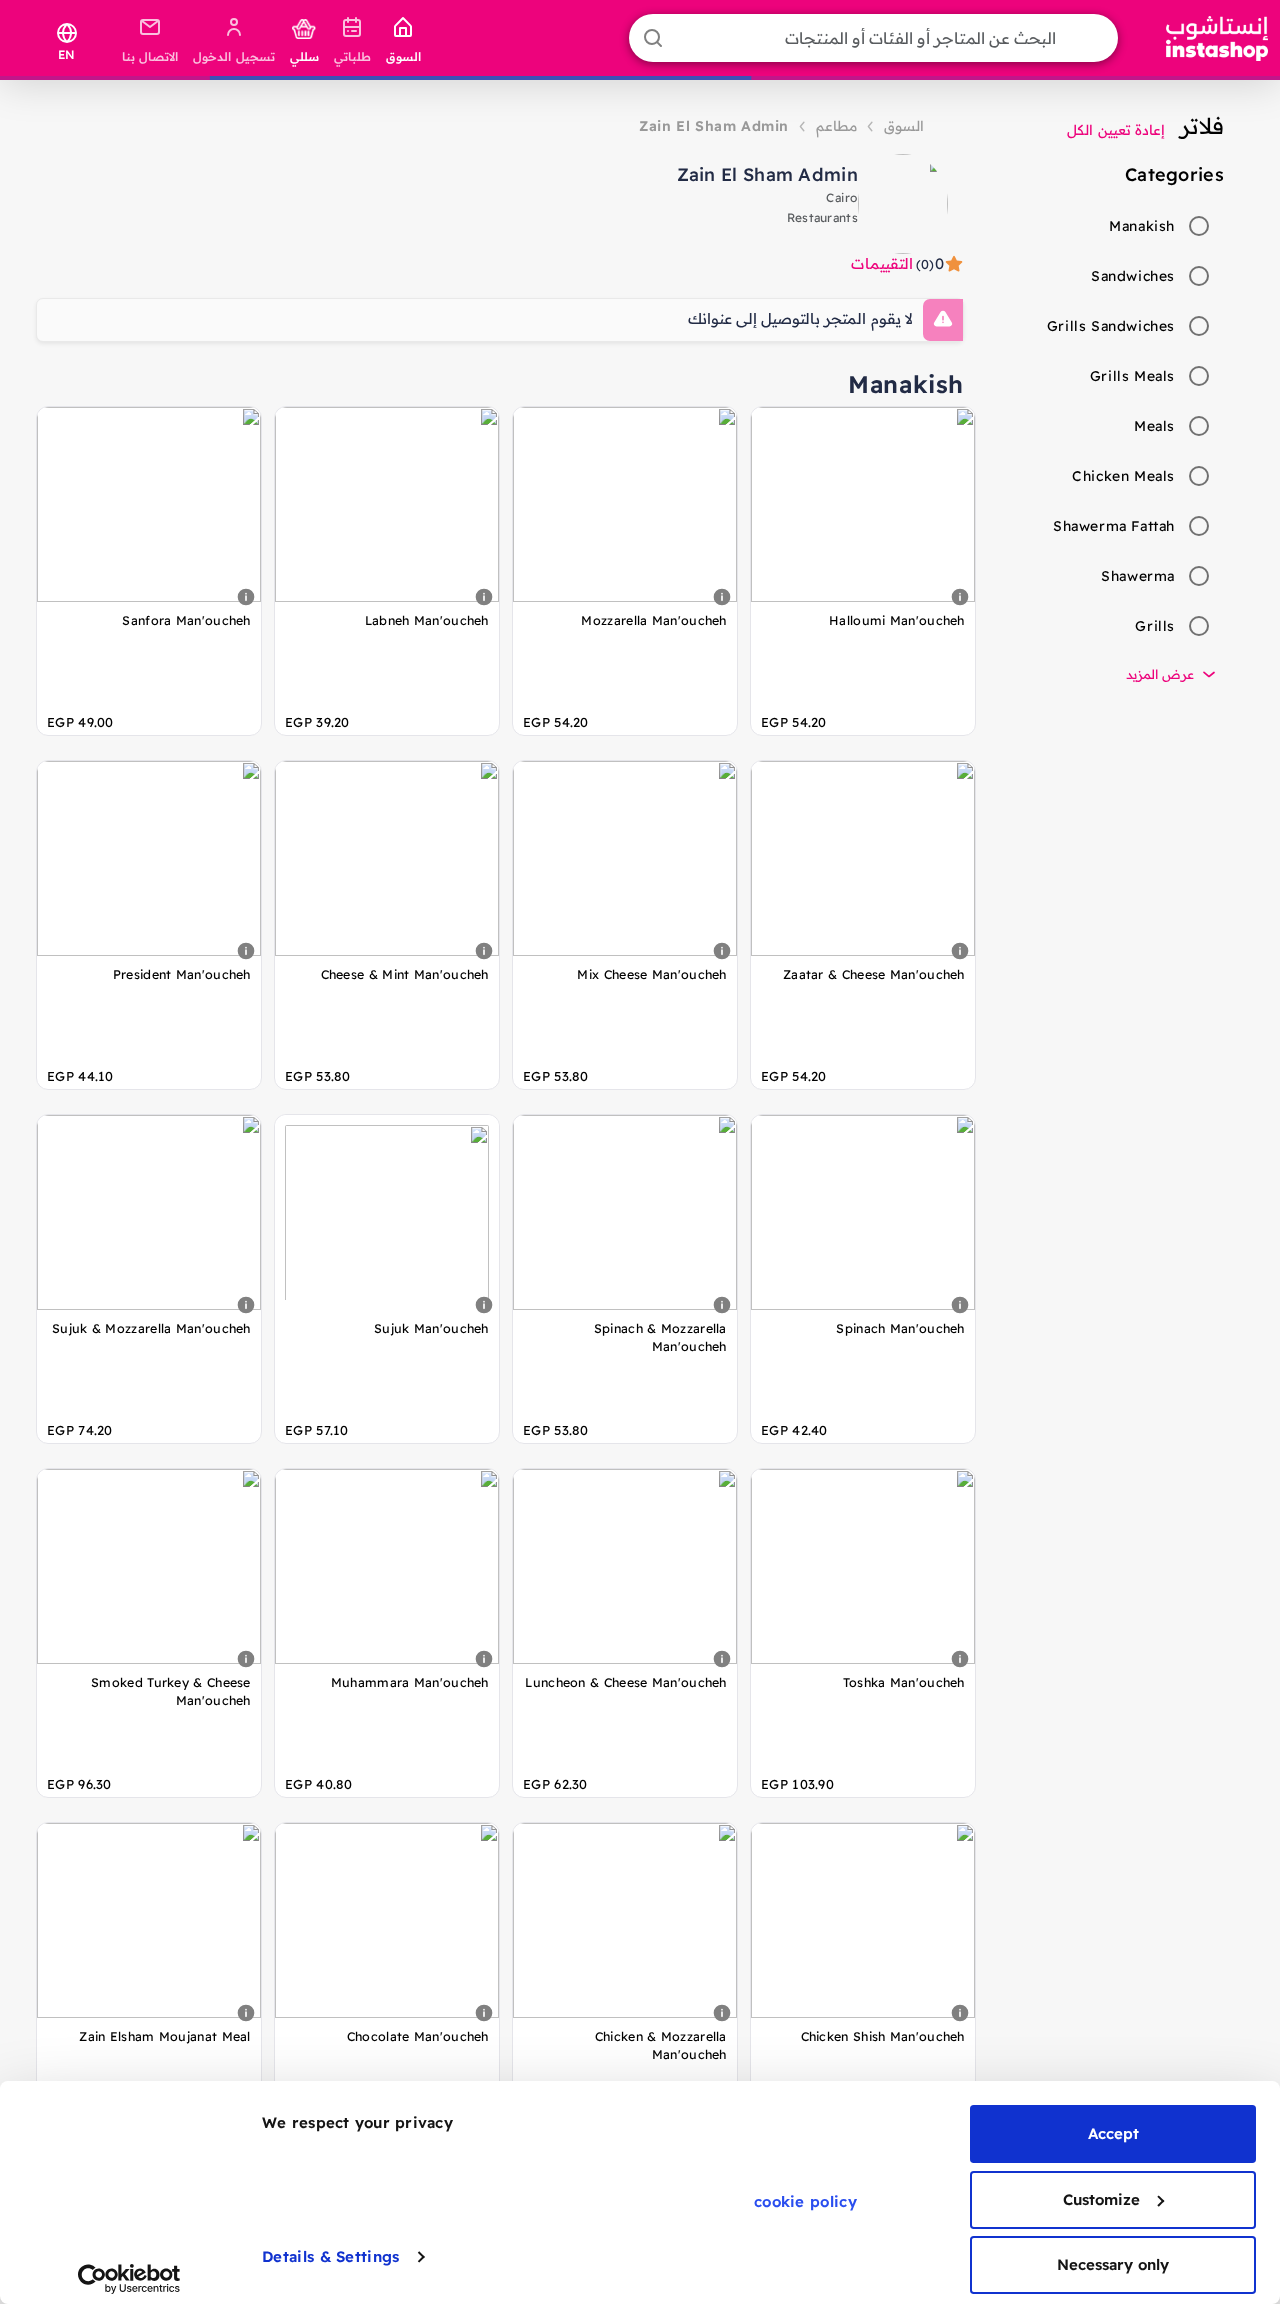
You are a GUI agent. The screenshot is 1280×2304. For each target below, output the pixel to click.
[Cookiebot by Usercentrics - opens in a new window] (129, 2279)
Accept (1113, 2133)
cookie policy (805, 2201)
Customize (1101, 2199)
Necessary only (1113, 2264)
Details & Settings (330, 2256)
